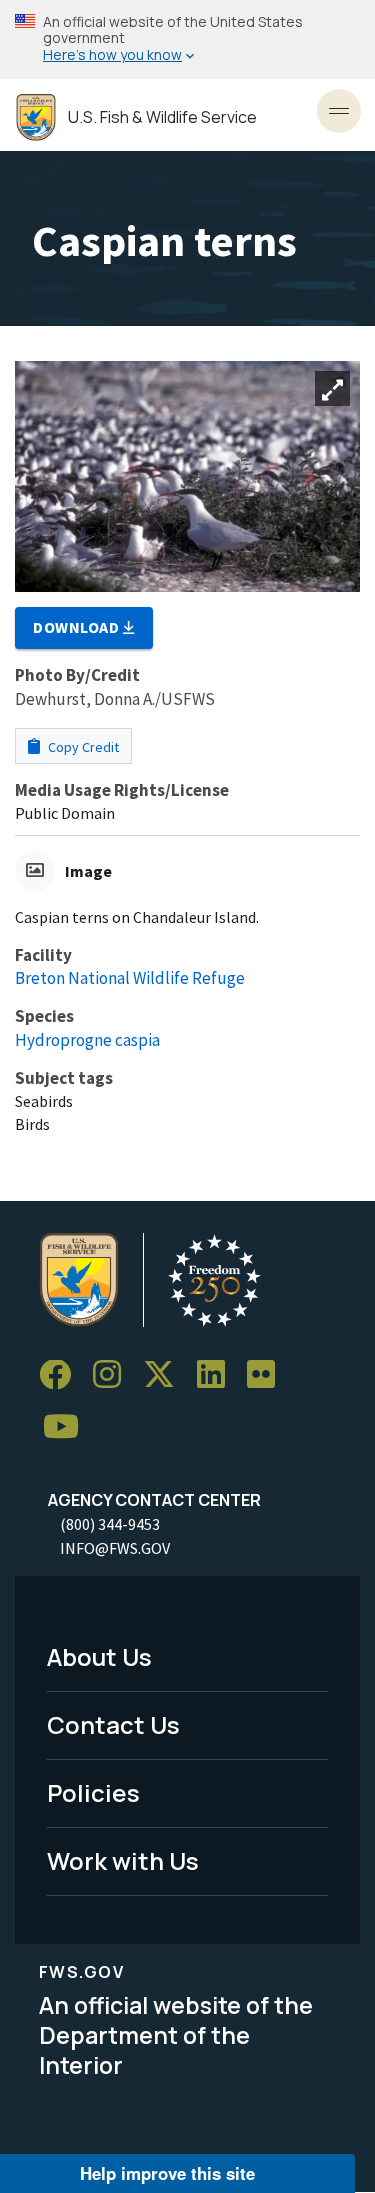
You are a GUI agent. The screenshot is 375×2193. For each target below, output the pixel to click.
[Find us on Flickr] (268, 1375)
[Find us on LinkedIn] (218, 1375)
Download (78, 627)
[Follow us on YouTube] (68, 1427)
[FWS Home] (36, 117)
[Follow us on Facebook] (62, 1375)
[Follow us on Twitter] (166, 1375)
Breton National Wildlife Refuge (130, 978)
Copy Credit (82, 747)
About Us (99, 1656)
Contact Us (113, 1724)
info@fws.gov (115, 1548)
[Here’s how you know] (187, 39)
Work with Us (123, 1860)
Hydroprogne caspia (87, 1040)
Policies (93, 1792)
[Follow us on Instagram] (114, 1375)
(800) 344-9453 (110, 1524)
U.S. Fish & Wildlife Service (162, 117)
